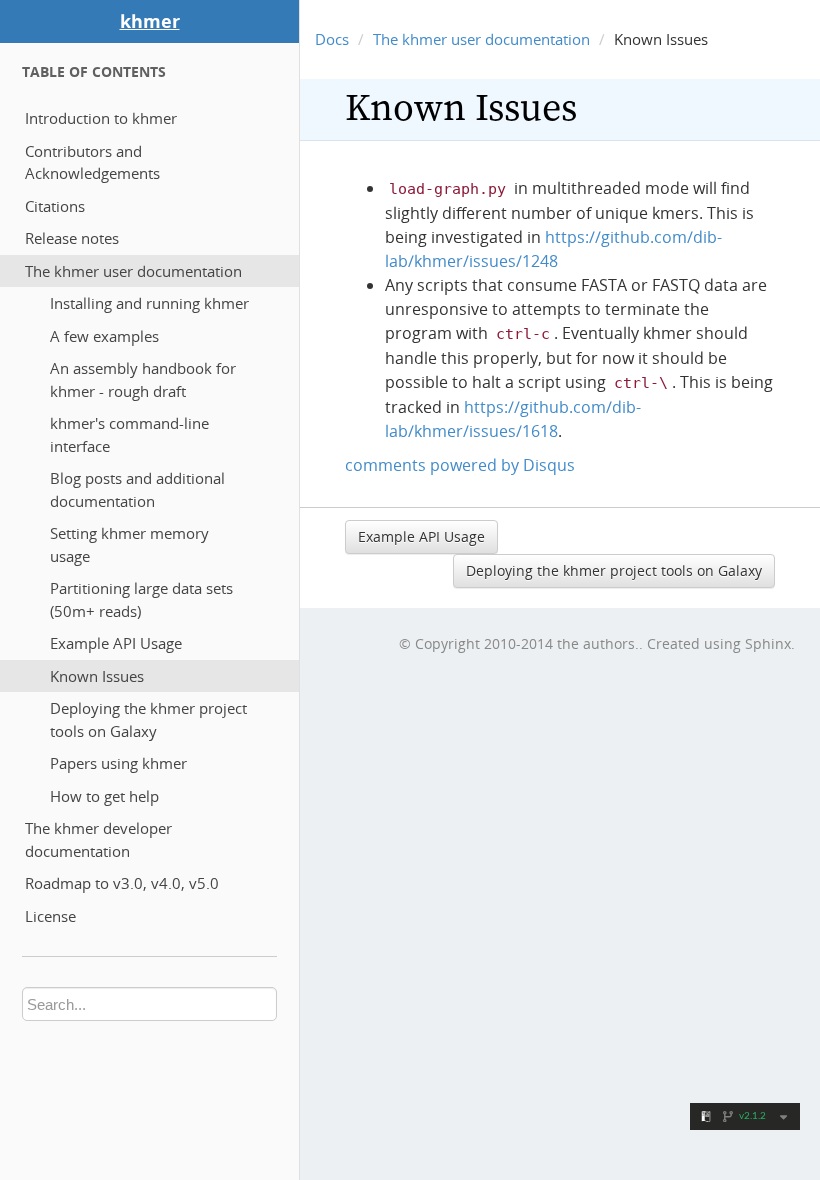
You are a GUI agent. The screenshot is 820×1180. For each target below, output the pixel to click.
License (50, 916)
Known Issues (97, 676)
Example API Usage (116, 643)
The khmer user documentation (133, 271)
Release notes (72, 238)
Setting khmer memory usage (129, 544)
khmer (150, 21)
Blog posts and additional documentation (137, 489)
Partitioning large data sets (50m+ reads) (141, 599)
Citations (55, 206)
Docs (332, 39)
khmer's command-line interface (129, 434)
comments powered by (460, 465)
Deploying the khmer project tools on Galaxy (148, 719)
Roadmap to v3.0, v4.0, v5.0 (122, 883)
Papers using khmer (118, 763)
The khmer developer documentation (98, 839)
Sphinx (768, 643)
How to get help (104, 796)
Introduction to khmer (101, 118)
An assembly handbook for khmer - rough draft (143, 379)
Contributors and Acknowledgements (92, 162)
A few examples (104, 336)
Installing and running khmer (149, 303)
